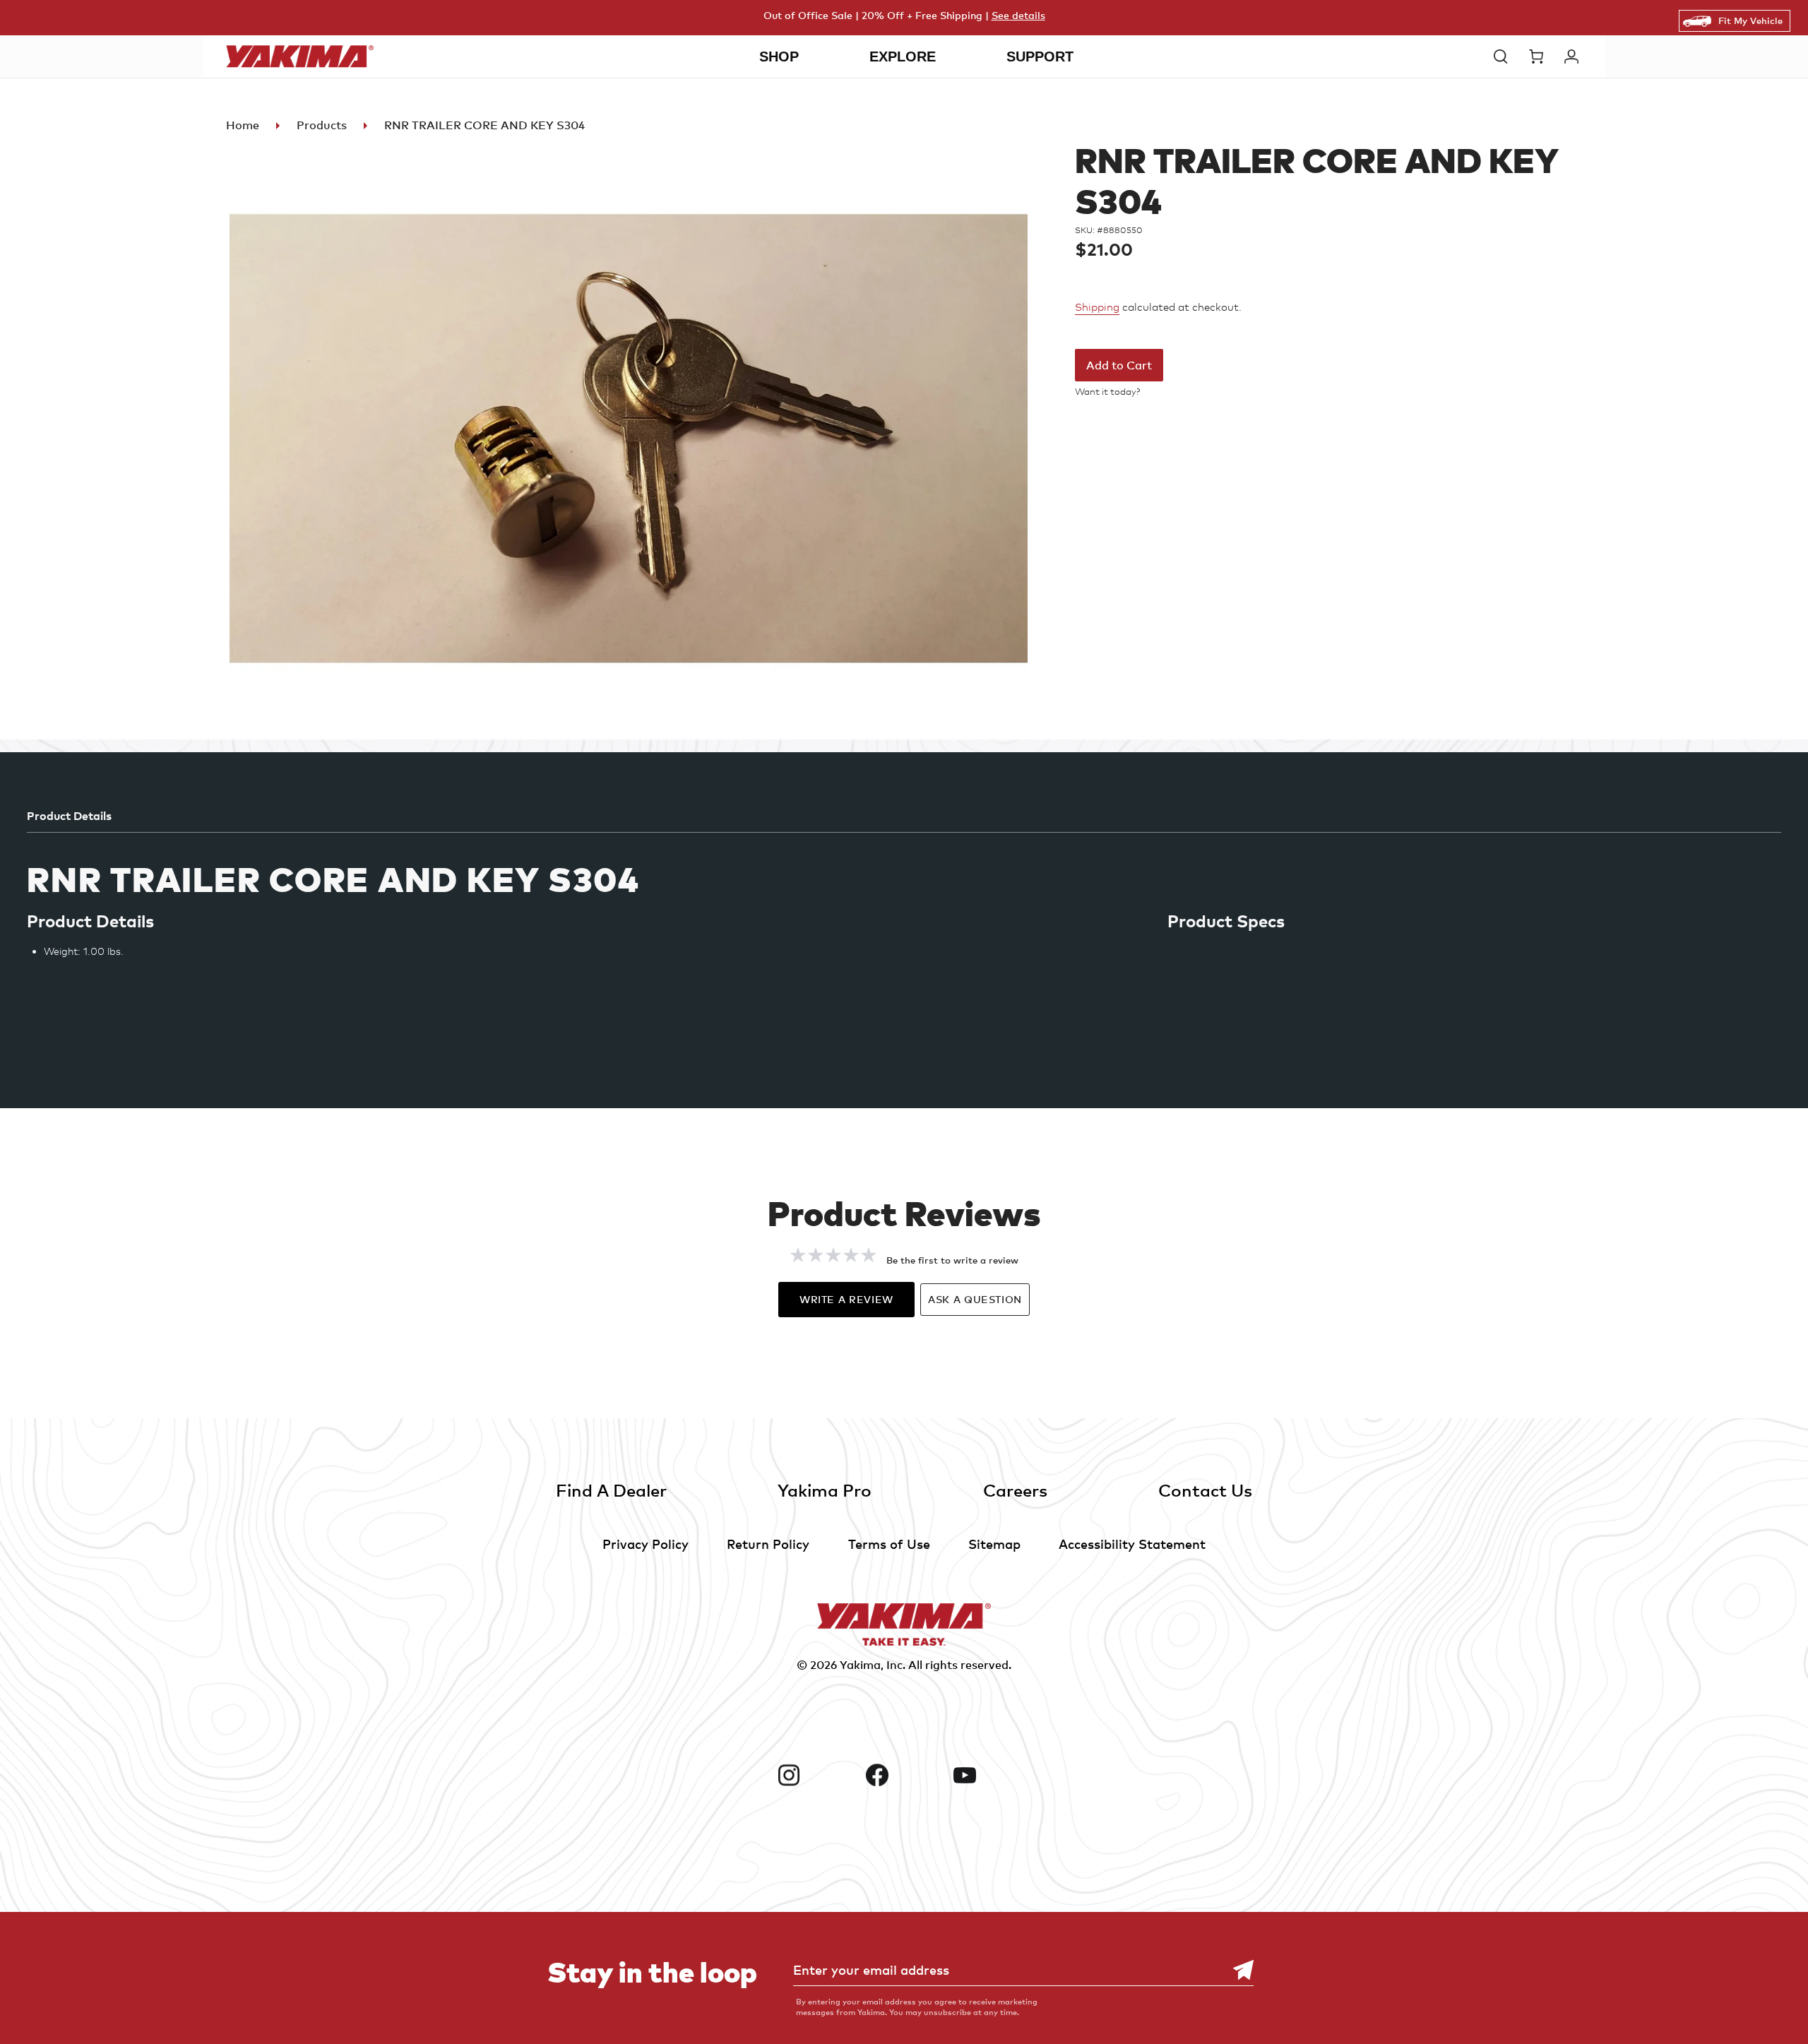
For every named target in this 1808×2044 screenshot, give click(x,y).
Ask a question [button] (975, 1299)
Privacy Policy (646, 1544)
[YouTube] (992, 1775)
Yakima (860, 1665)
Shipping (1097, 307)
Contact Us (1205, 1490)
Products (322, 125)
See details (1018, 15)
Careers (1015, 1490)
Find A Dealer (611, 1490)
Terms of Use (889, 1544)
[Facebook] (904, 1775)
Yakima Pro (825, 1490)
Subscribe (1236, 1970)
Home (243, 125)
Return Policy (768, 1544)
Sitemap (994, 1544)
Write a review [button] (846, 1299)
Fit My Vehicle (1750, 20)
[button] (1504, 57)
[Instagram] (816, 1775)
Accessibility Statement (1132, 1544)
